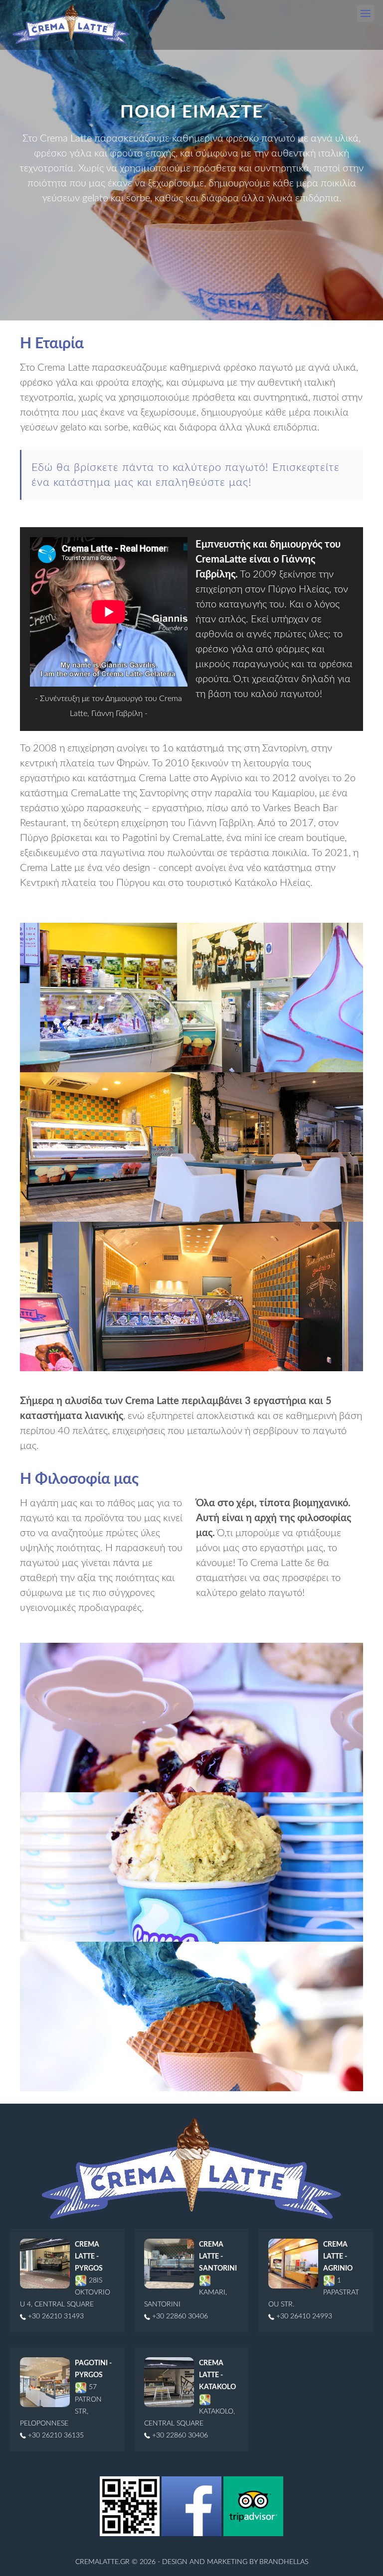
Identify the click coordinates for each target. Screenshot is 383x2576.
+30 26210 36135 (55, 2435)
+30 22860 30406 (179, 2316)
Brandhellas (284, 2562)
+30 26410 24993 (303, 2316)
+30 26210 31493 (55, 2316)
